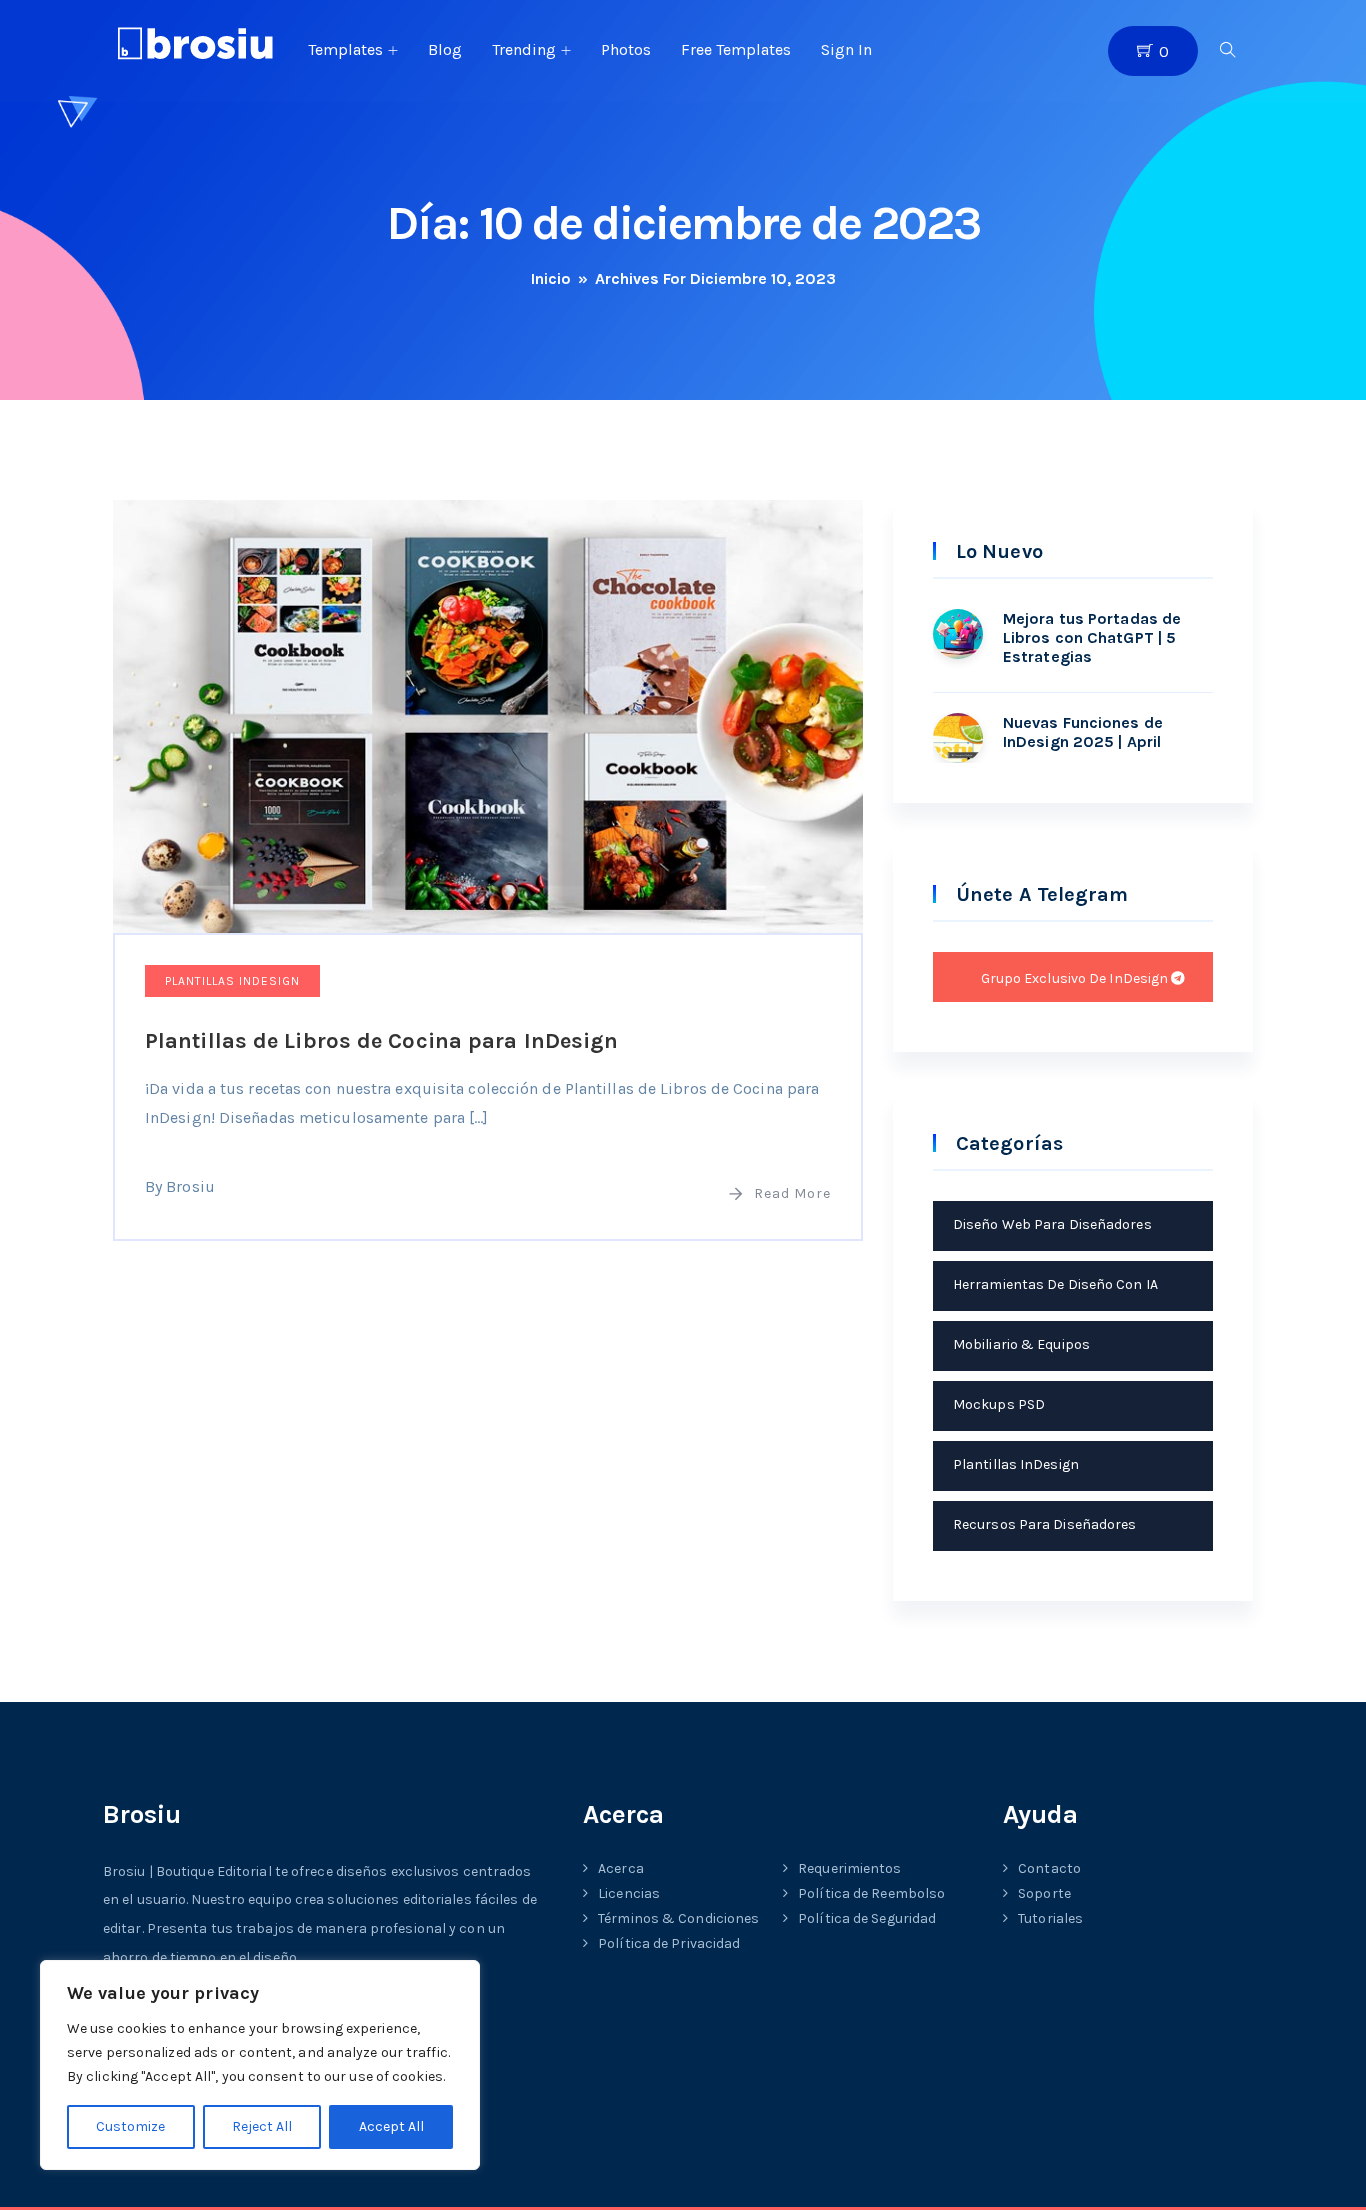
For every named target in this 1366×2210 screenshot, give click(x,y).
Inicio (551, 278)
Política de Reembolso (871, 1893)
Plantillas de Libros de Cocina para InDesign (381, 1041)
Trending (524, 49)
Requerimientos (849, 1868)
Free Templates (736, 49)
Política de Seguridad (867, 1918)
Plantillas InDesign (232, 981)
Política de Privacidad (669, 1943)
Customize (130, 2126)
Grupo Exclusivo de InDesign (1076, 978)
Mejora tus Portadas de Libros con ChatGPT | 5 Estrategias (1092, 637)
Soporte (1044, 1893)
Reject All (262, 2126)
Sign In (846, 49)
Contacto (1049, 1868)
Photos (626, 49)
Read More (792, 1193)
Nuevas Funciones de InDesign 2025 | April (1083, 732)
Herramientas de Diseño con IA (1055, 1284)
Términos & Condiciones (678, 1918)
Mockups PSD (999, 1404)
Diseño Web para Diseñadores (1052, 1224)
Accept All (391, 2126)
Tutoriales (1050, 1918)
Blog (445, 49)
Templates (345, 49)
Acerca (621, 1868)
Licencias (629, 1893)
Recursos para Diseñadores (1045, 1524)
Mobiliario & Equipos (1021, 1344)
